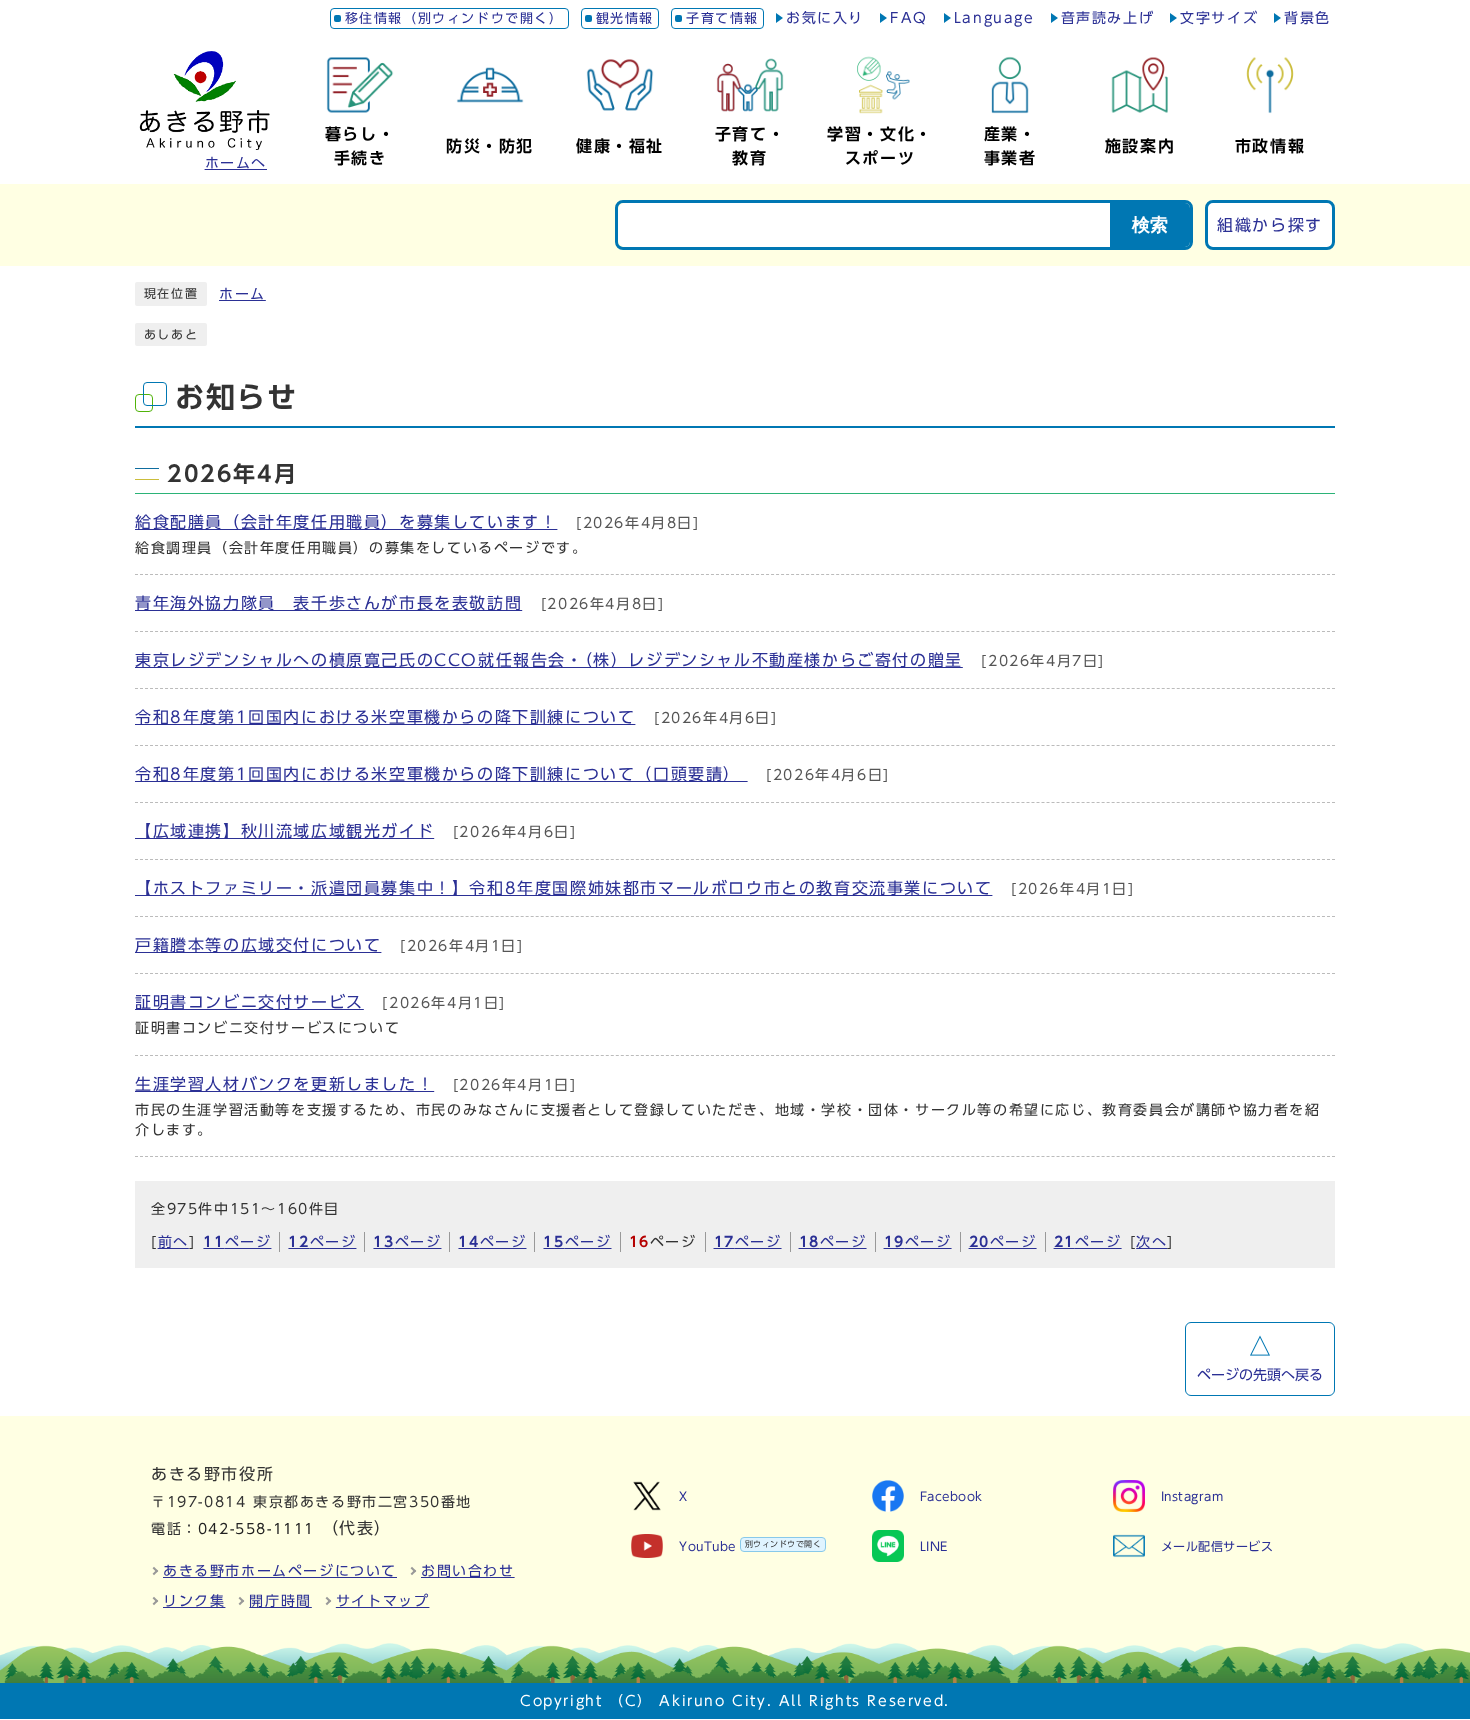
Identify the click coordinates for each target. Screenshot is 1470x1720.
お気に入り (825, 18)
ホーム (242, 294)
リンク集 (194, 1601)
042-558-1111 (256, 1529)
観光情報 (625, 18)
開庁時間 (280, 1601)
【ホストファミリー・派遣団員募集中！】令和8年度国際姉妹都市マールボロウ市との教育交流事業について (563, 888)
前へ (173, 1242)
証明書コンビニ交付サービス (249, 1002)
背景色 (1307, 18)
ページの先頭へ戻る (1260, 1375)
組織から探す (1270, 225)
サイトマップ (383, 1601)
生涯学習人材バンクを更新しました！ (284, 1084)
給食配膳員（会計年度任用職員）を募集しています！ (346, 522)
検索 (1150, 225)
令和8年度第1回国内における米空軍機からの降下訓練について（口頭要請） (441, 774)
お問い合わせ (468, 1571)
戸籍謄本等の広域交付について (258, 945)
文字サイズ (1219, 18)
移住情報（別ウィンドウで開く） (454, 18)
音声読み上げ (1108, 18)
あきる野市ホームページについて (280, 1571)
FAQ (909, 18)
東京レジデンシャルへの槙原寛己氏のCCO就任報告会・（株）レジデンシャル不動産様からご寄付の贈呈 (549, 660)
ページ (237, 1242)
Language (994, 18)
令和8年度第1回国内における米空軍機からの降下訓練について (385, 717)
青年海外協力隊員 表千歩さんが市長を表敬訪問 (328, 603)
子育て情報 (722, 18)
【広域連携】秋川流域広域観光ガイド (284, 831)
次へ (1151, 1242)
